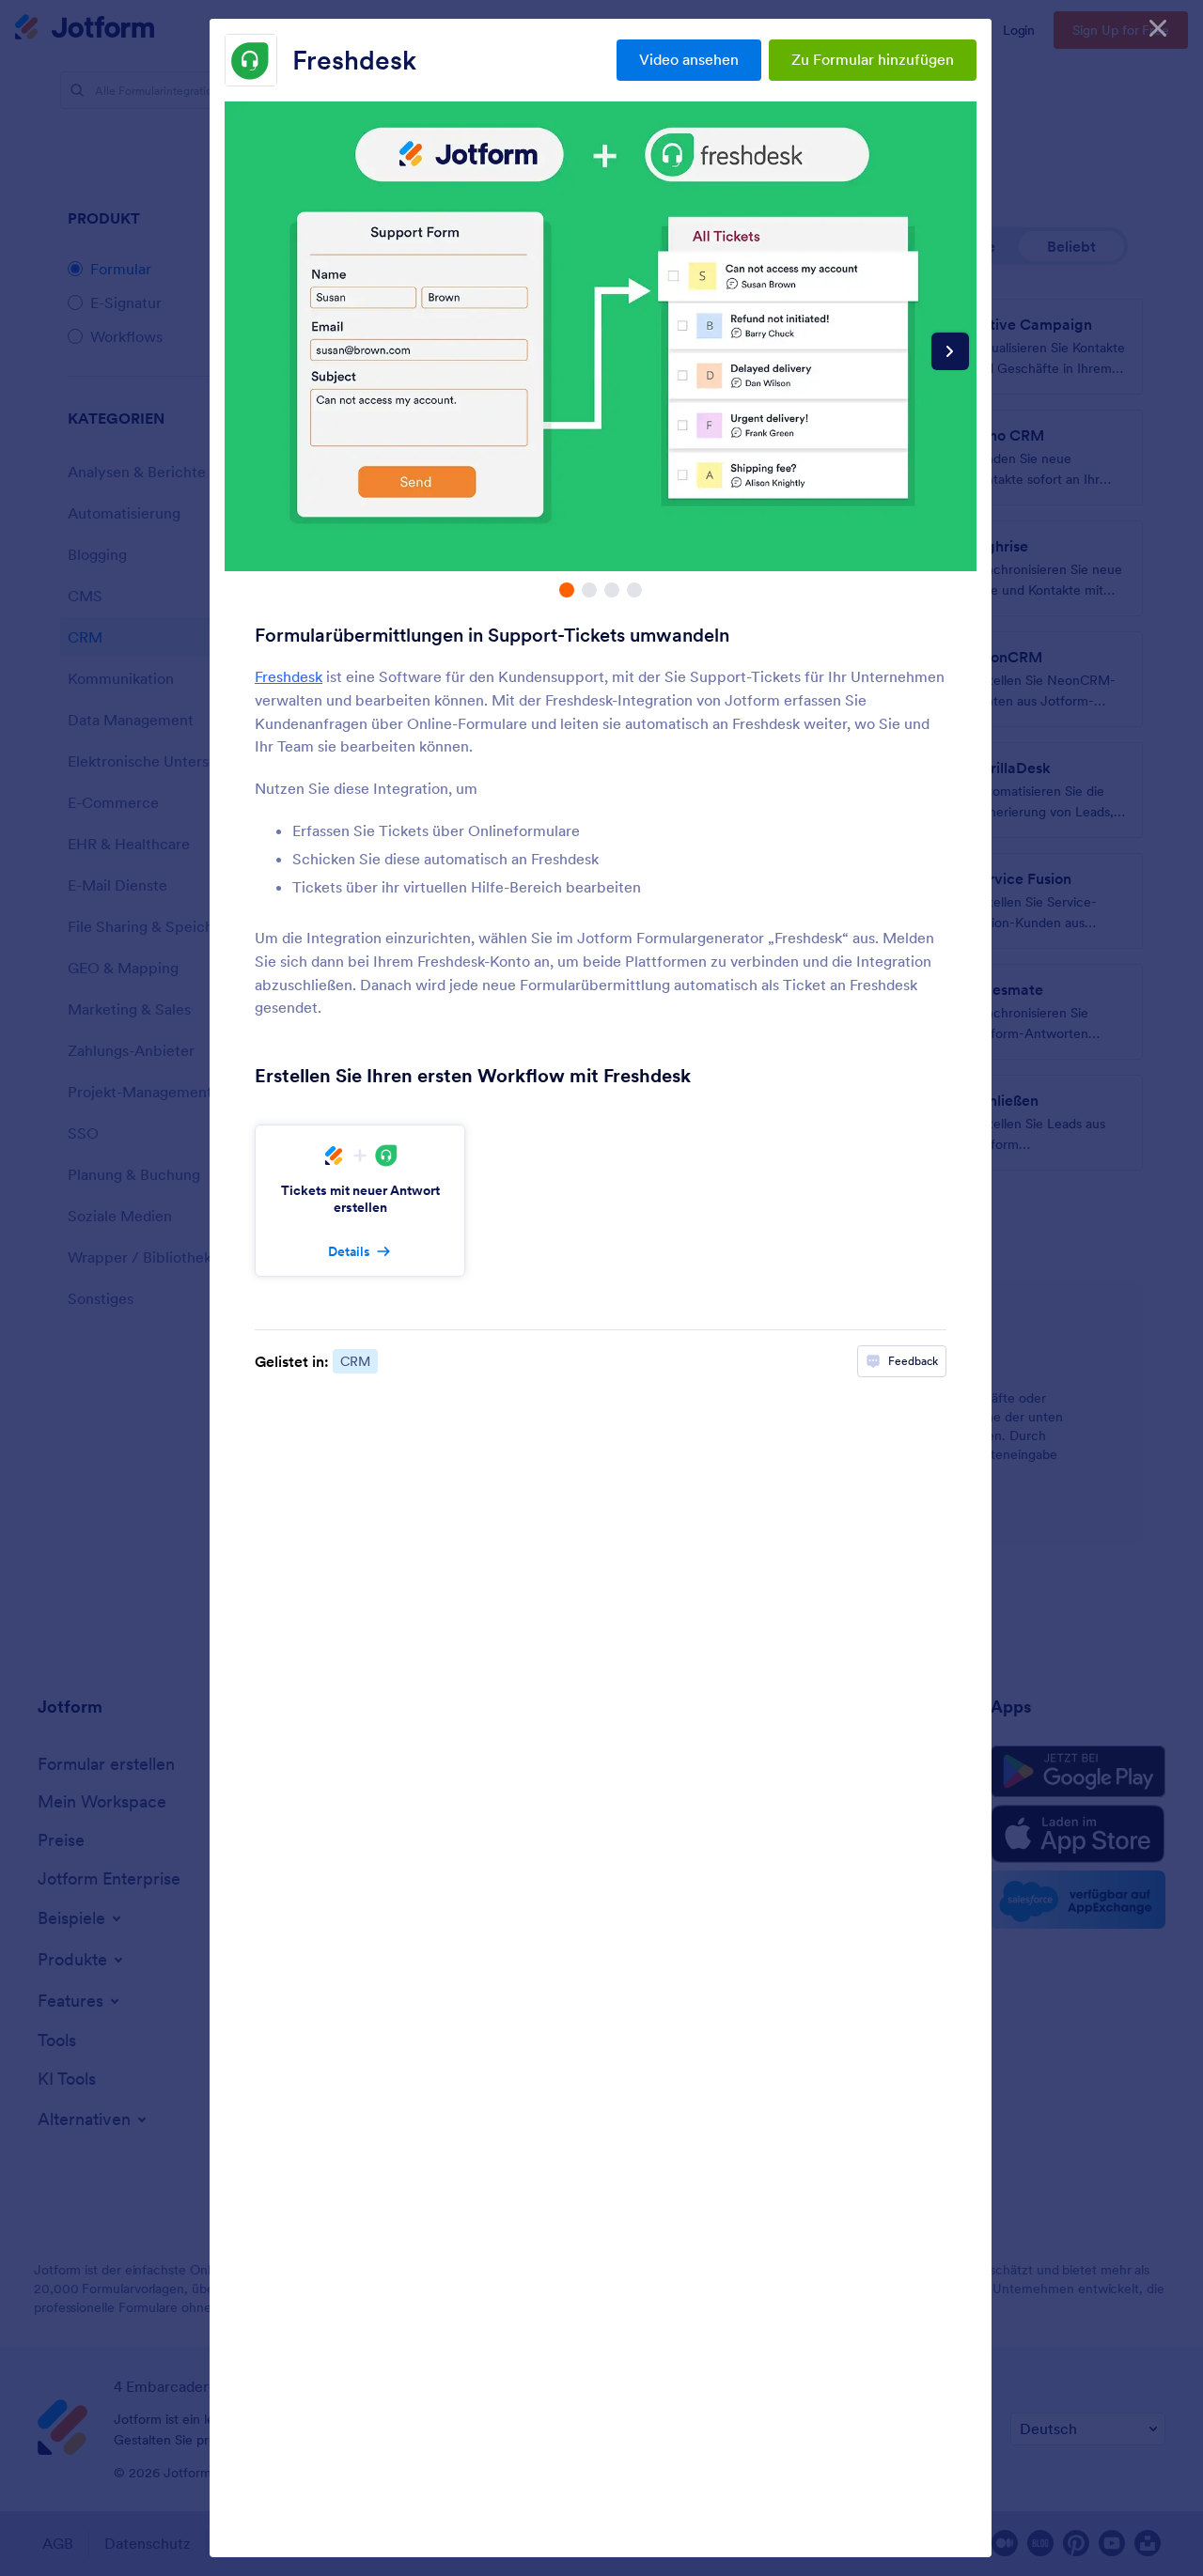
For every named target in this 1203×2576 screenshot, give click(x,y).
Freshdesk (354, 60)
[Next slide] (950, 351)
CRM (355, 1361)
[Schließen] (1158, 28)
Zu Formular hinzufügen (873, 59)
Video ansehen (689, 59)
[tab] (567, 590)
